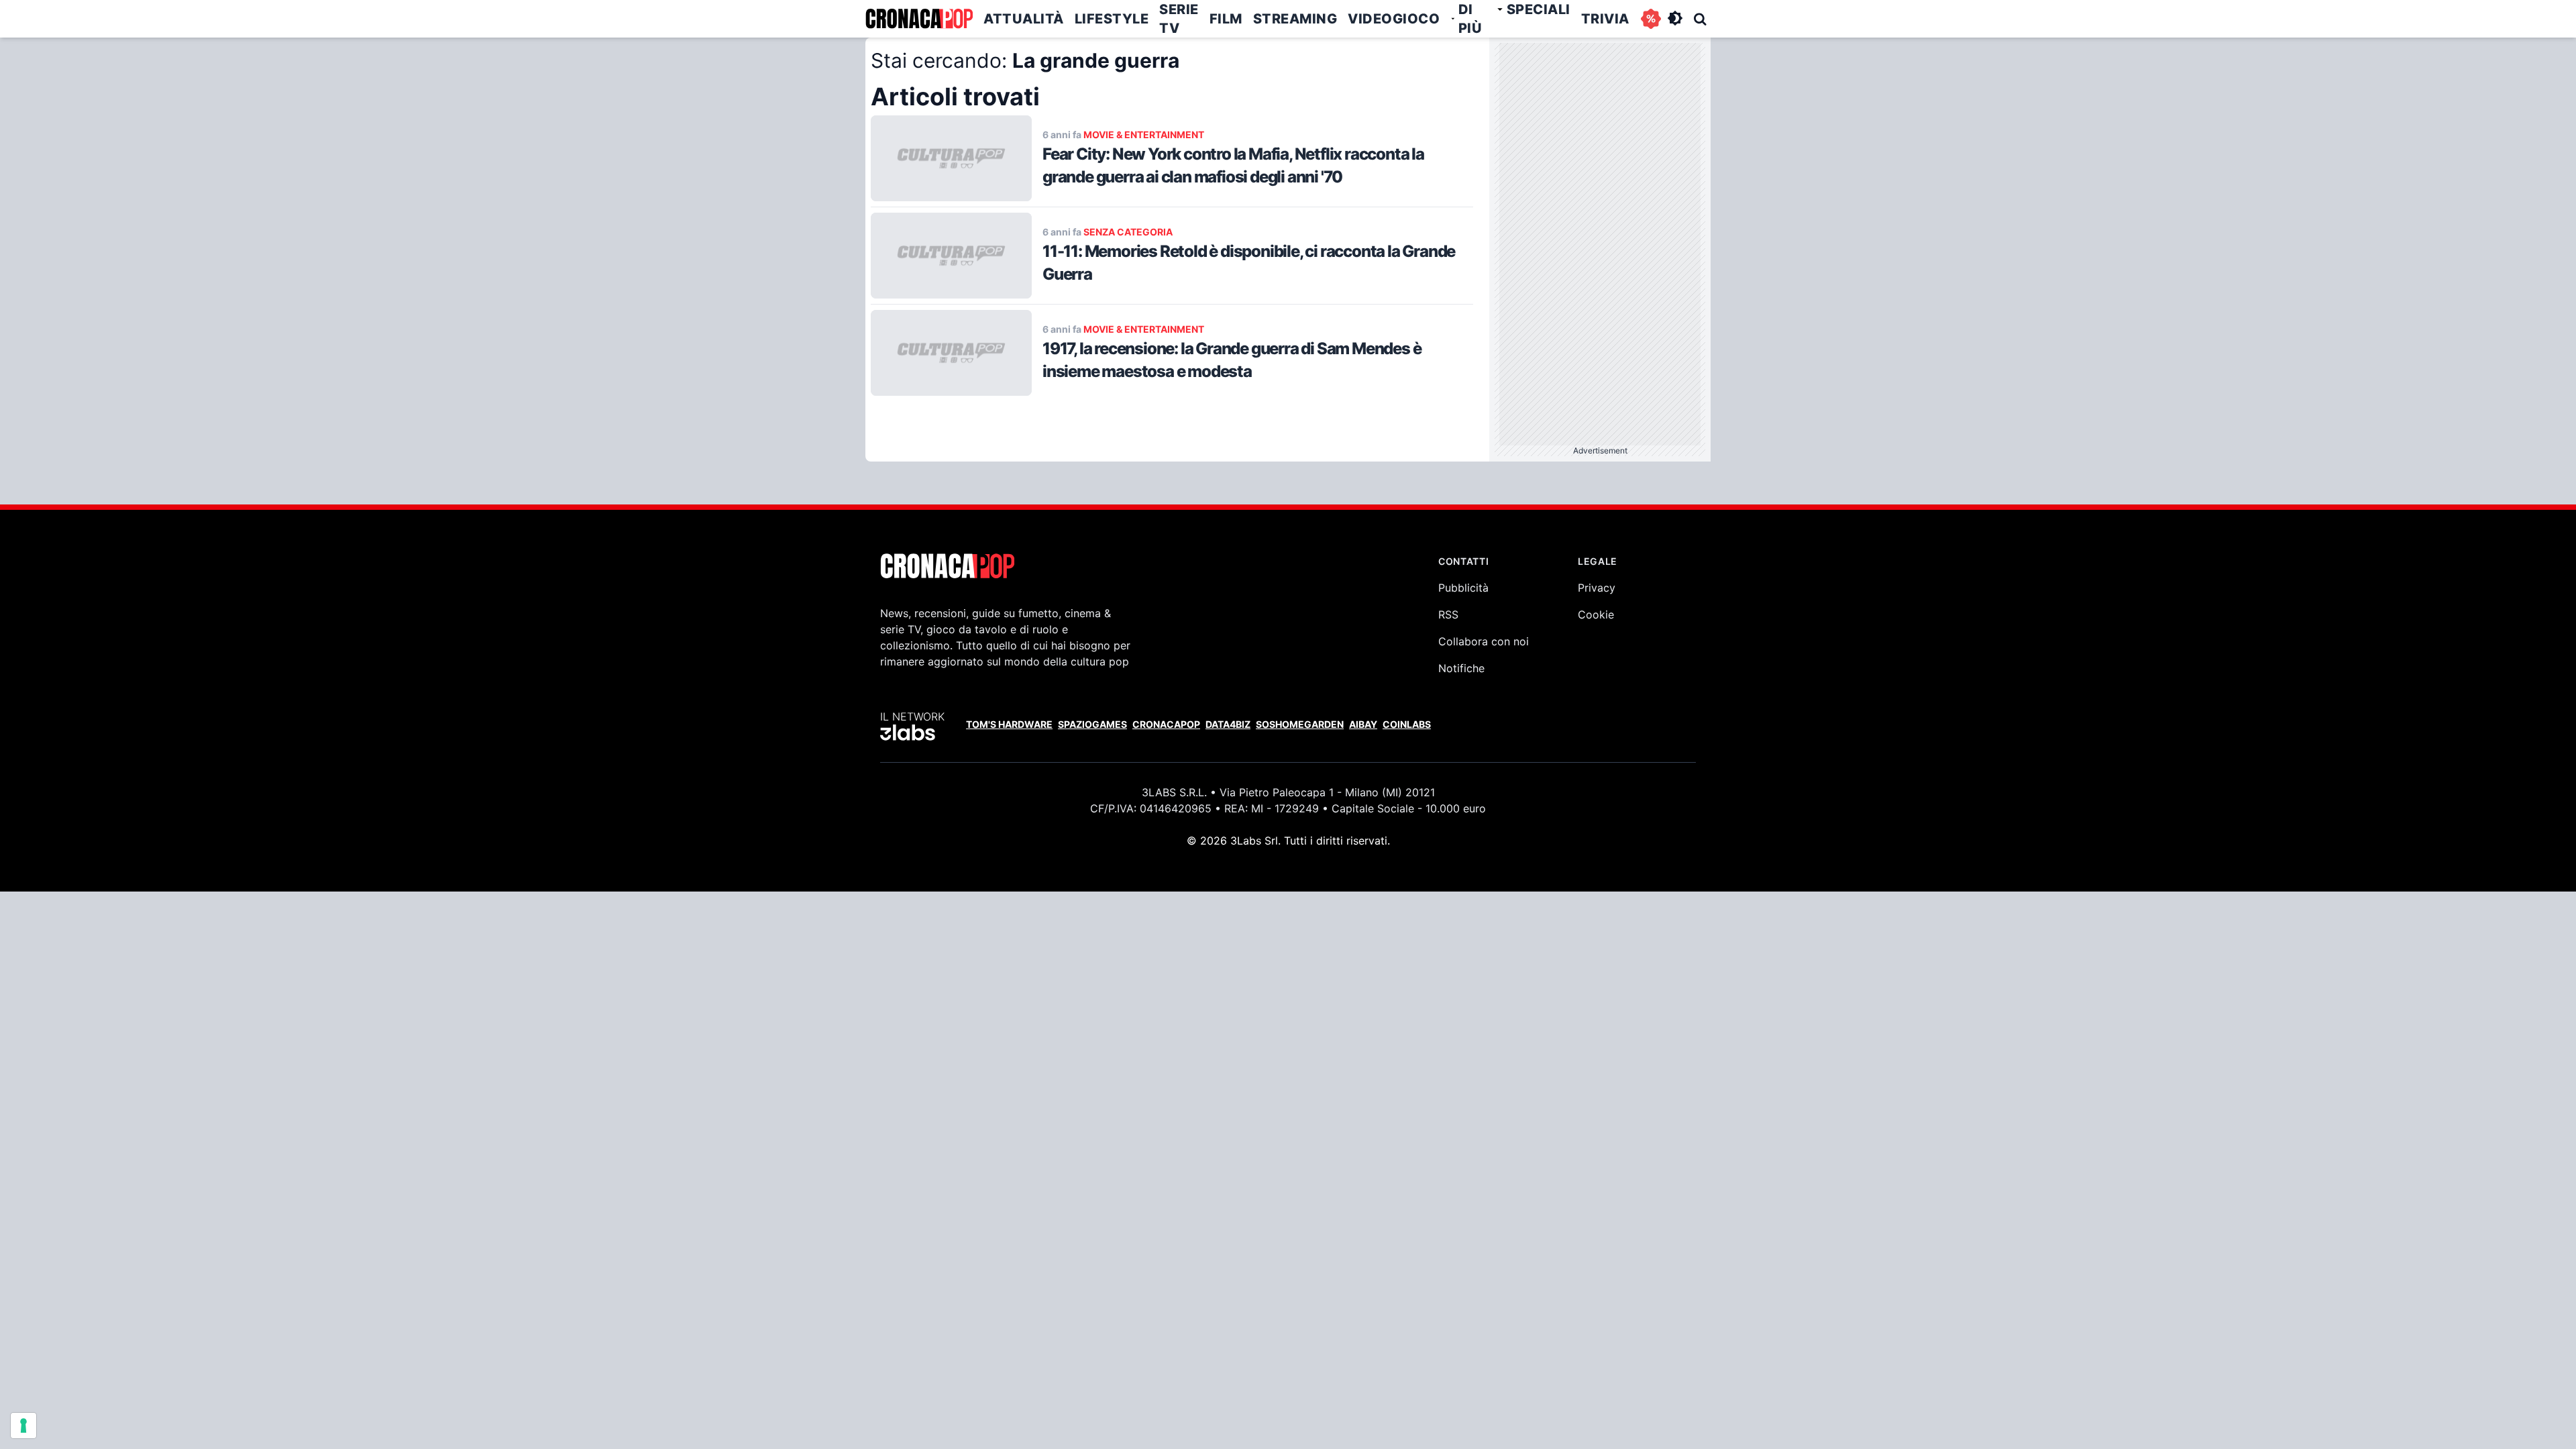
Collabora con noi (1484, 641)
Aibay (1363, 724)
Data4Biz (1228, 724)
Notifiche (1461, 668)
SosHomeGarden (1300, 724)
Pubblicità (1463, 588)
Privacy (1597, 588)
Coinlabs (1407, 724)
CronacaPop (1166, 724)
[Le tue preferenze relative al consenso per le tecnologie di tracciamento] (23, 1426)
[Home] (919, 19)
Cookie (1596, 614)
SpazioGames (1092, 724)
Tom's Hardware (1009, 724)
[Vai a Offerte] (1651, 19)
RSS (1448, 614)
